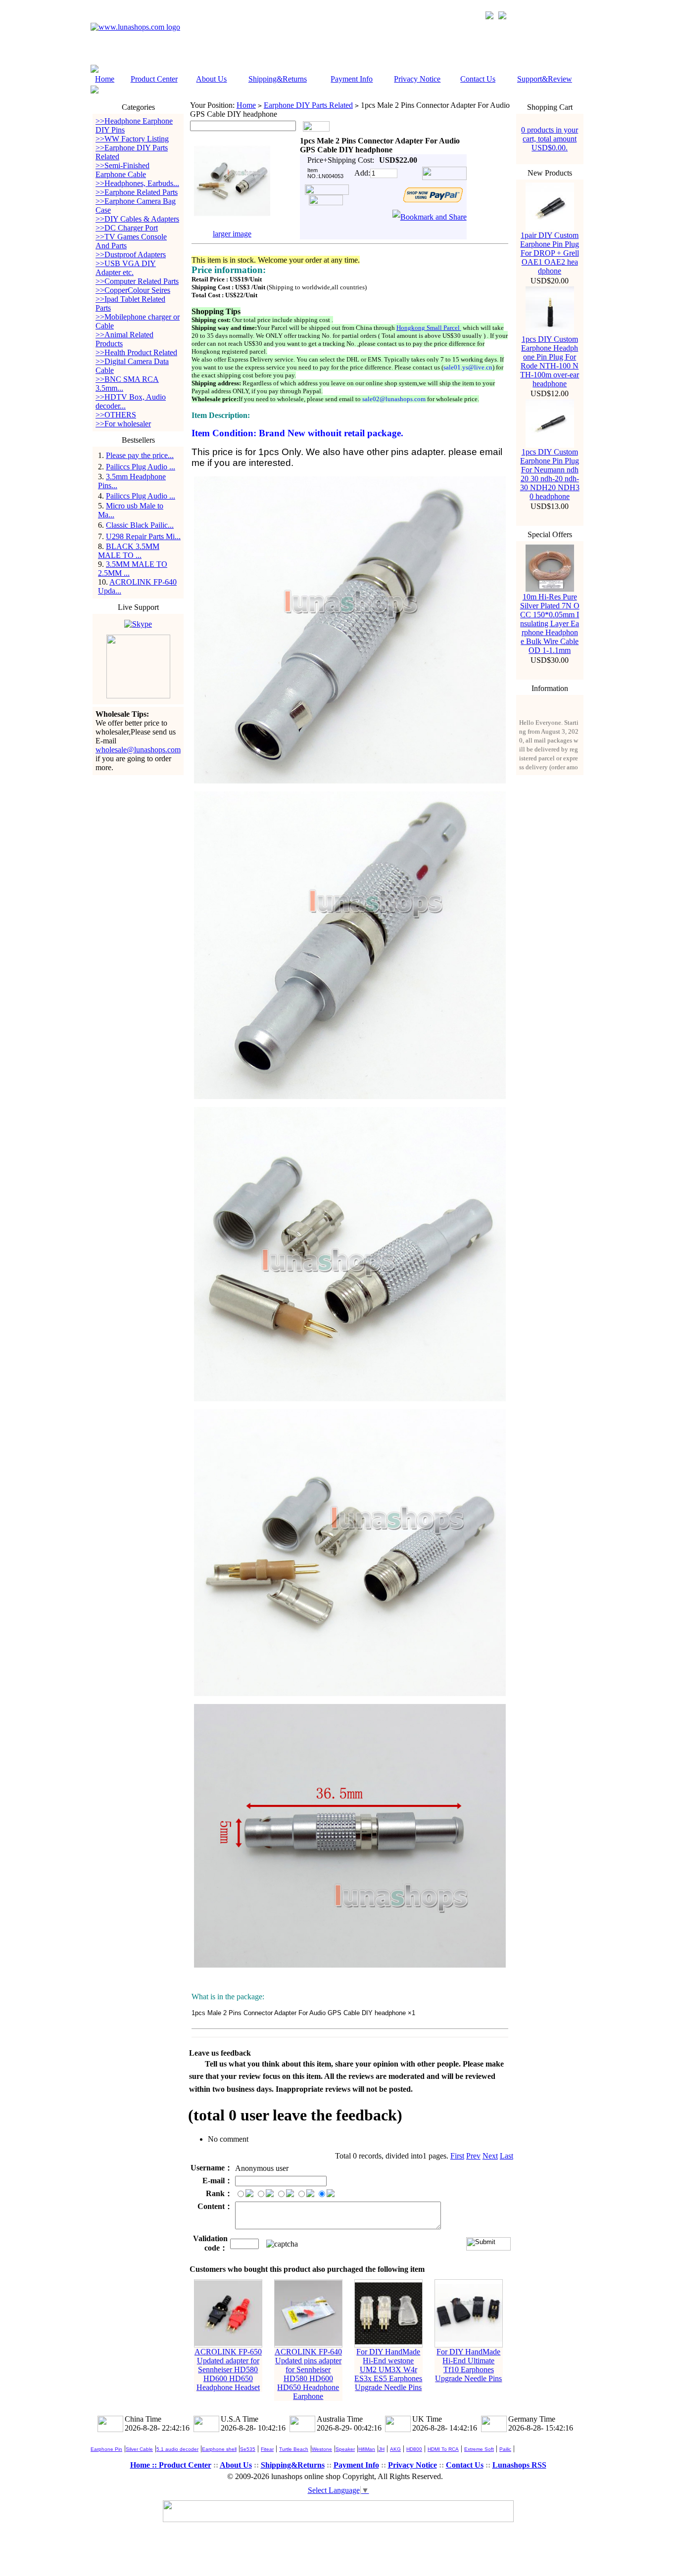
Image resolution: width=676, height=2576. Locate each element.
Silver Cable (139, 2449)
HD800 (414, 2449)
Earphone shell (219, 2449)
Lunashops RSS (519, 2465)
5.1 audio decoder (177, 2449)
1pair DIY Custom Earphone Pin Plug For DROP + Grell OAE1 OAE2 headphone (550, 253)
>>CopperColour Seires (133, 290)
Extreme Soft (479, 2449)
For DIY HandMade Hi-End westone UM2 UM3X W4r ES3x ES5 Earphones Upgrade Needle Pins (388, 2369)
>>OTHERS (116, 415)
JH (382, 2449)
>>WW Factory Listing (132, 139)
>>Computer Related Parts (137, 281)
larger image (232, 234)
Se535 (248, 2449)
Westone (322, 2449)
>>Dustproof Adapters (131, 254)
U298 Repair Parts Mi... (143, 536)
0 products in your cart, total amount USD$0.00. (550, 139)
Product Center (154, 79)
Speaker (345, 2449)
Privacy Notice (417, 79)
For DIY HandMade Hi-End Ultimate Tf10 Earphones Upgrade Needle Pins (468, 2365)
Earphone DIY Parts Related (308, 105)
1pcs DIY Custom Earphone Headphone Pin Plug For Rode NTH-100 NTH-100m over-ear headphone (550, 361)
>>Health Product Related (136, 352)
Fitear (267, 2449)
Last (507, 2156)
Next (490, 2156)
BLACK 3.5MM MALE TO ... (129, 551)
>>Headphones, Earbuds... (137, 183)
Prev (473, 2156)
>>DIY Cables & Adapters (137, 219)
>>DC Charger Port (127, 228)
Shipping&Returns (278, 79)
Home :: (145, 2465)
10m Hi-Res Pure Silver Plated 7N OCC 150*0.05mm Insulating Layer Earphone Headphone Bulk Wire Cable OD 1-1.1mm (550, 623)
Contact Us (478, 79)
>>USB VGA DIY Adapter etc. (126, 268)
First (457, 2156)
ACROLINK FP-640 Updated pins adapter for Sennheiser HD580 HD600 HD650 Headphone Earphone (308, 2374)
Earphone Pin (106, 2449)
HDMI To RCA (443, 2449)
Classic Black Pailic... (140, 525)
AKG (395, 2449)
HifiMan (367, 2449)
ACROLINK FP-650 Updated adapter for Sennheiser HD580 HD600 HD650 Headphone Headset (228, 2369)
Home (105, 79)
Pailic (505, 2449)
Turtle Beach (294, 2449)
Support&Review (545, 79)
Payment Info (352, 79)
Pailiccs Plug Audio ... (141, 467)
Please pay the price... (140, 455)
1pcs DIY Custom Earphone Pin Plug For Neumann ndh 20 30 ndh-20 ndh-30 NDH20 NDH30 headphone (550, 474)
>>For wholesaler (123, 424)
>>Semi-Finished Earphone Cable (122, 170)
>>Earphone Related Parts (137, 192)
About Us (211, 79)
